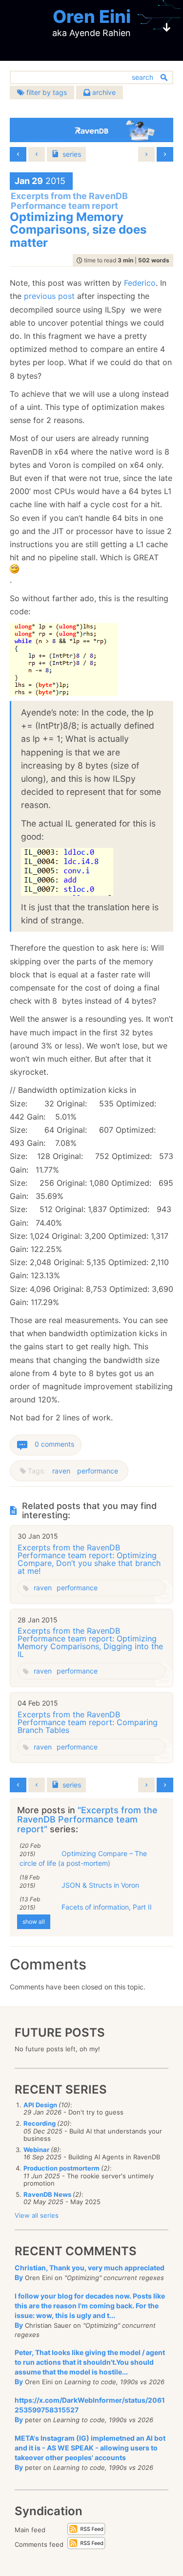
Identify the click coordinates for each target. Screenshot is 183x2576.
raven (61, 1471)
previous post (49, 296)
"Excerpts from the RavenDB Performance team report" (87, 1820)
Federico (140, 283)
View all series (37, 2215)
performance (98, 1471)
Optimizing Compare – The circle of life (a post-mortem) (83, 1858)
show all (34, 1922)
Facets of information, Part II (107, 1907)
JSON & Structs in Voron (100, 1885)
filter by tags (46, 92)
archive (103, 92)
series (72, 154)
